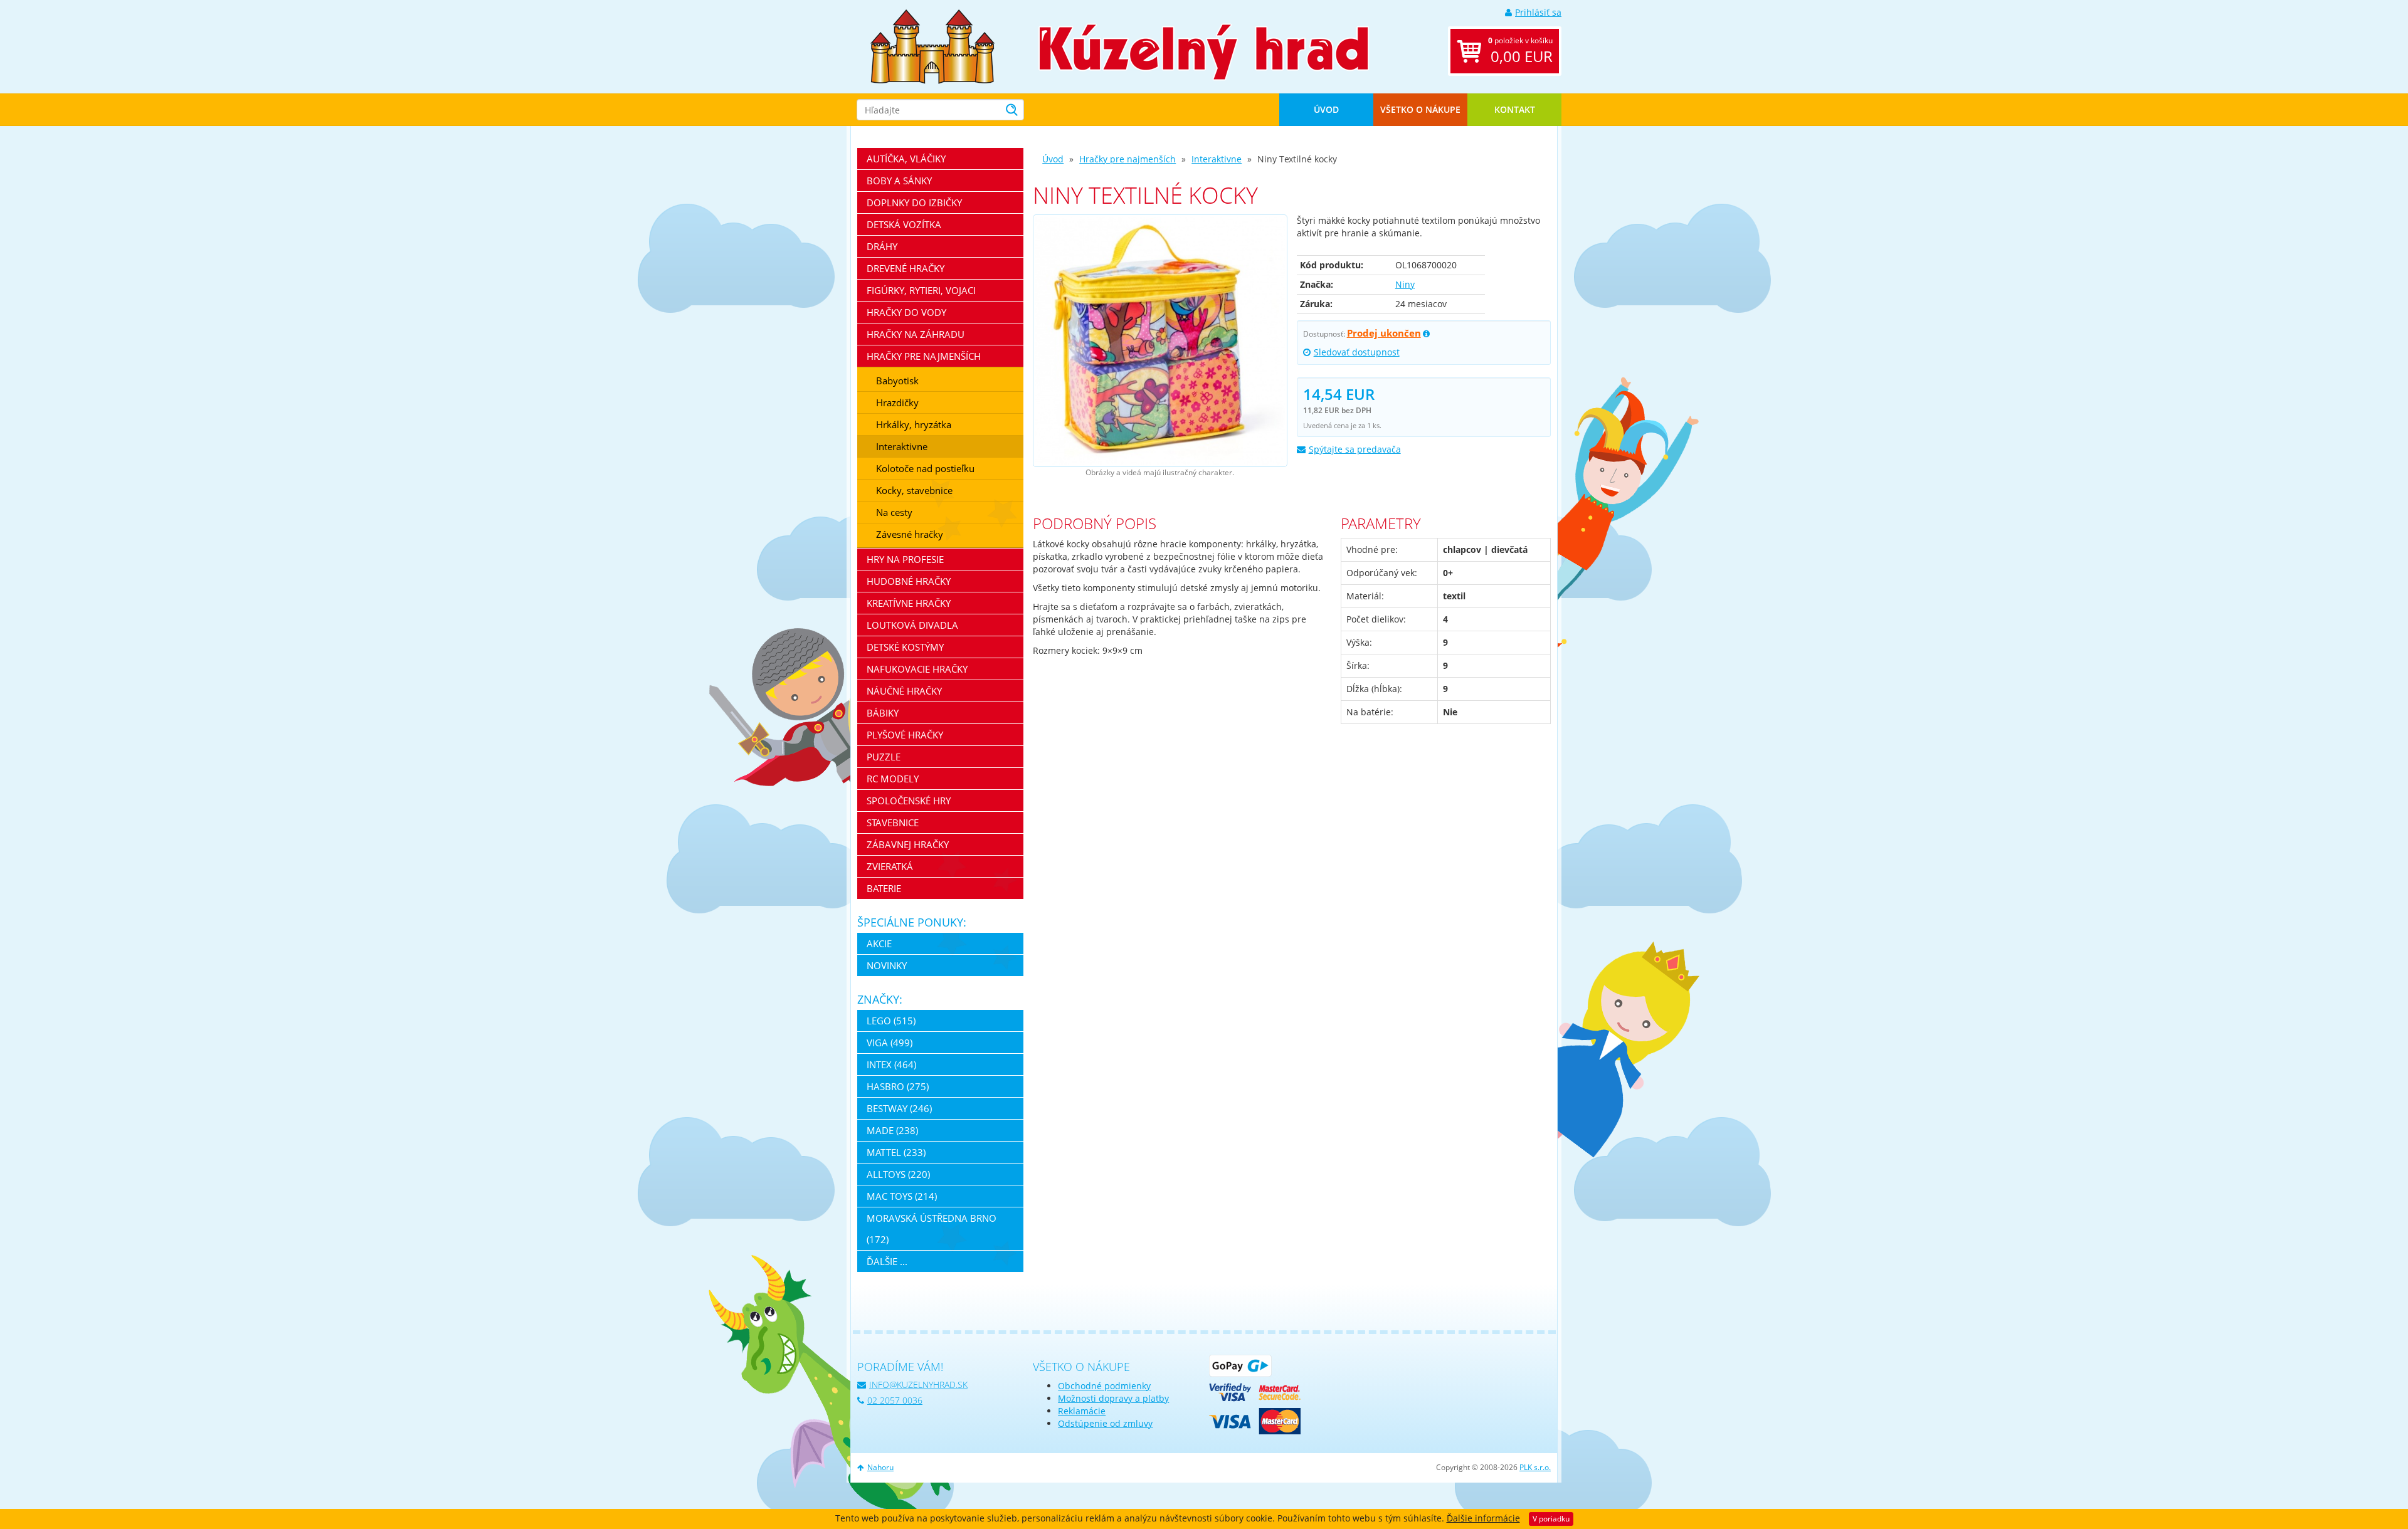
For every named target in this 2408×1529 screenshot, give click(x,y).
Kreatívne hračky (909, 603)
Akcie (879, 943)
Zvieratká (890, 866)
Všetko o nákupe (1420, 109)
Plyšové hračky (905, 735)
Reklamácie (1082, 1411)
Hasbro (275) (898, 1086)
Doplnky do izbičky (914, 202)
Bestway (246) (899, 1108)
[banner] (932, 45)
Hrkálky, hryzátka (914, 424)
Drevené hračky (906, 268)
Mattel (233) (896, 1152)
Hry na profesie (905, 559)
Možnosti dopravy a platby (1113, 1398)
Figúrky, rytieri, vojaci (921, 290)
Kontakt (1515, 109)
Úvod (1326, 109)
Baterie (884, 888)
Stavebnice (893, 822)
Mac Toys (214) (902, 1196)
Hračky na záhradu (916, 334)
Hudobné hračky (909, 581)
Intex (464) (891, 1064)
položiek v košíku (1520, 51)
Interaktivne (1217, 159)
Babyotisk (897, 381)
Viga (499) (890, 1043)
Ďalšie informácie (1483, 1518)
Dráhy (882, 246)
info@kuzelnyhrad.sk (918, 1385)
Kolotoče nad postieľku (925, 468)
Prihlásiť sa (1538, 12)
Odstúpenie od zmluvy (1105, 1423)
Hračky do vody (906, 312)
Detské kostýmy (905, 647)
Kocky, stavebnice (914, 490)
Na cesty (894, 512)
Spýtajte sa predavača (1355, 449)
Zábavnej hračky (908, 844)
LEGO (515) (891, 1021)
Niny (1405, 284)
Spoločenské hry (909, 801)
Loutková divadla (912, 625)
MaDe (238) (892, 1130)
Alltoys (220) (898, 1174)
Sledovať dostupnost (1357, 352)
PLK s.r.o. (1535, 1467)
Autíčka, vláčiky (906, 159)
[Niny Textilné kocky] (1160, 341)
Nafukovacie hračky (917, 669)
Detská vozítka (904, 224)
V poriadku (1551, 1519)
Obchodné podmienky (1104, 1386)
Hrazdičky (897, 402)
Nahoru (880, 1467)
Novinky (887, 965)
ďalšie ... (887, 1261)
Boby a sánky (899, 181)
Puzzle (884, 757)
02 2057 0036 (895, 1400)
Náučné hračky (904, 691)
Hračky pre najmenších (1127, 159)
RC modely (893, 779)
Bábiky (883, 713)
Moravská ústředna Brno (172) (932, 1229)
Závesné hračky (910, 534)
